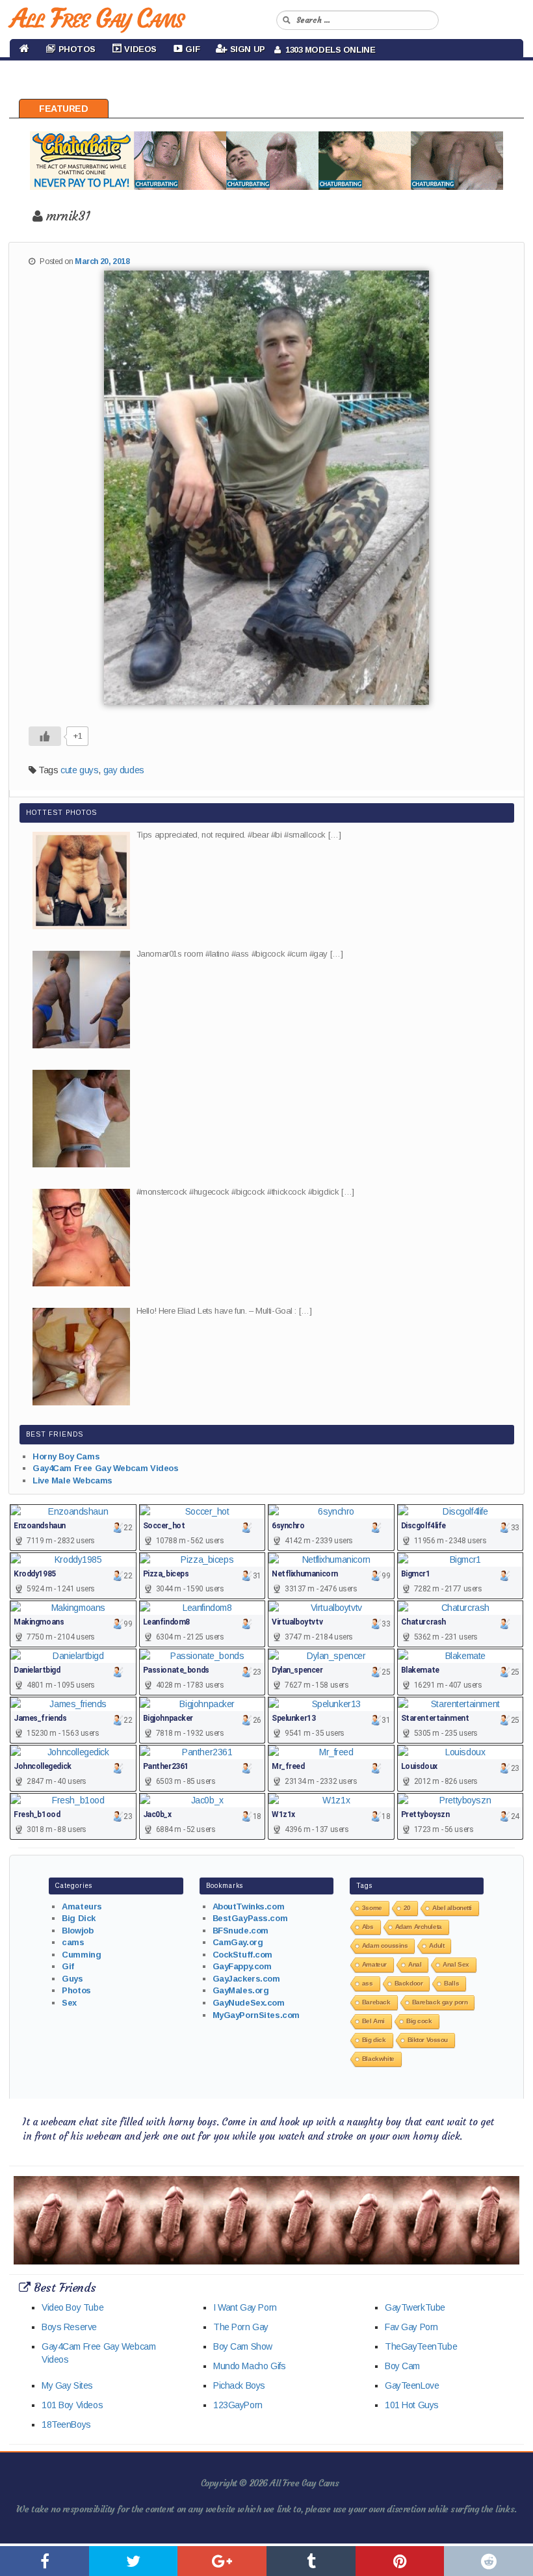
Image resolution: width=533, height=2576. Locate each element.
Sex (69, 2003)
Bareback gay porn (440, 2002)
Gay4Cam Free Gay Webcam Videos (105, 1468)
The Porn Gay (241, 2327)
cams (73, 1942)
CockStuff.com (243, 1955)
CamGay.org (238, 1942)
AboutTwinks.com (249, 1906)
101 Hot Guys (412, 2405)
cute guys (79, 770)
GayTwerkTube (415, 2307)
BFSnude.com (240, 1931)
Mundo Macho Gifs (249, 2366)
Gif (68, 1966)
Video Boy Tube (72, 2307)
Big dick (374, 2040)
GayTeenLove (412, 2385)
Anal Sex (456, 1964)
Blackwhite (378, 2059)
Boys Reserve (69, 2327)
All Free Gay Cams (97, 18)
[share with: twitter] (134, 2561)
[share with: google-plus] (222, 2561)
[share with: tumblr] (311, 2561)
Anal (415, 1964)
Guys (72, 1979)
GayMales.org (241, 1990)
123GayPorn (238, 2405)
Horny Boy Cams (66, 1456)
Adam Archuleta (419, 1927)
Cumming (81, 1955)
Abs (368, 1927)
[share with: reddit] (488, 2561)
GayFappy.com (242, 1966)
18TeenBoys (66, 2424)
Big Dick (79, 1918)
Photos (76, 1990)
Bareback (376, 2002)
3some (372, 1908)
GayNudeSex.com (249, 2003)
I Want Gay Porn (245, 2307)
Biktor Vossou (428, 2040)
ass (368, 1983)
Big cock (419, 2021)
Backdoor (409, 1983)
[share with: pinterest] (400, 2561)
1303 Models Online (328, 50)
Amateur (374, 1964)
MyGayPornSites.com (256, 2015)
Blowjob (77, 1931)
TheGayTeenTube (421, 2346)
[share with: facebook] (45, 2561)
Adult (436, 1945)
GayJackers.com (246, 1979)
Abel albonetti (452, 1908)
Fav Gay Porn (411, 2327)
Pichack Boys (239, 2385)
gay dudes (124, 770)
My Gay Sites (67, 2385)
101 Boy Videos (72, 2405)
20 (407, 1908)
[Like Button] (45, 736)
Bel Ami (373, 2021)
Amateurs (82, 1906)
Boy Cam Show (243, 2346)
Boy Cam (402, 2366)
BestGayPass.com (250, 1918)
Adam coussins (385, 1945)
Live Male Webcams (72, 1481)
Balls (451, 1983)
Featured (64, 109)
